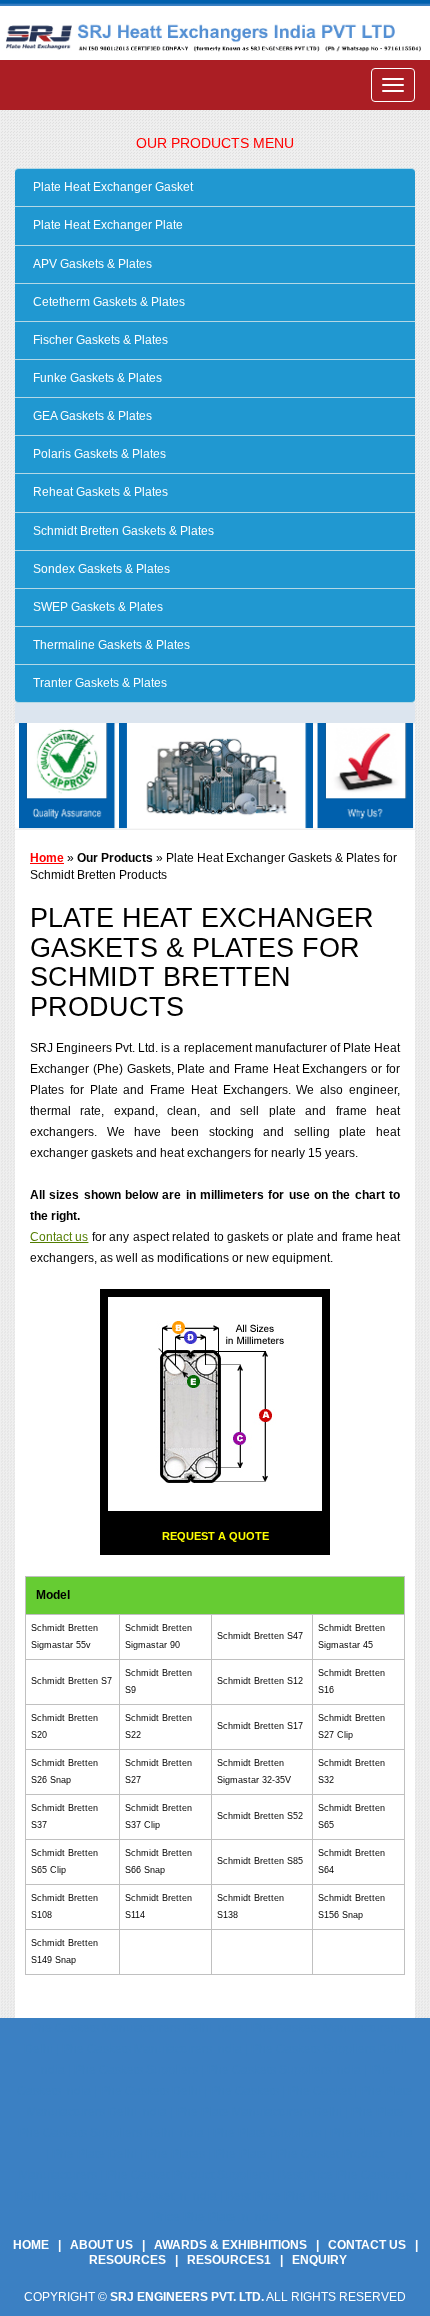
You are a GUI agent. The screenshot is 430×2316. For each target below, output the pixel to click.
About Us (101, 2245)
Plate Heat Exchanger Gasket (111, 187)
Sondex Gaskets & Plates (100, 569)
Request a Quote (215, 1536)
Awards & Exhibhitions (230, 2245)
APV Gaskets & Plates (91, 264)
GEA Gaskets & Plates (91, 416)
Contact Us (367, 2245)
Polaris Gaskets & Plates (98, 454)
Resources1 (229, 2260)
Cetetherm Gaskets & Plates (107, 302)
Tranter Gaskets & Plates (98, 683)
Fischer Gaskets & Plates (99, 340)
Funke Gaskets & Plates (96, 378)
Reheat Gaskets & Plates (99, 492)
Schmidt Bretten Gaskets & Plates (122, 531)
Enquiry (319, 2260)
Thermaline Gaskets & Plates (110, 645)
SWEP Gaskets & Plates (96, 607)
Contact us (59, 1237)
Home (47, 858)
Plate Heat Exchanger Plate (106, 225)
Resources (127, 2260)
